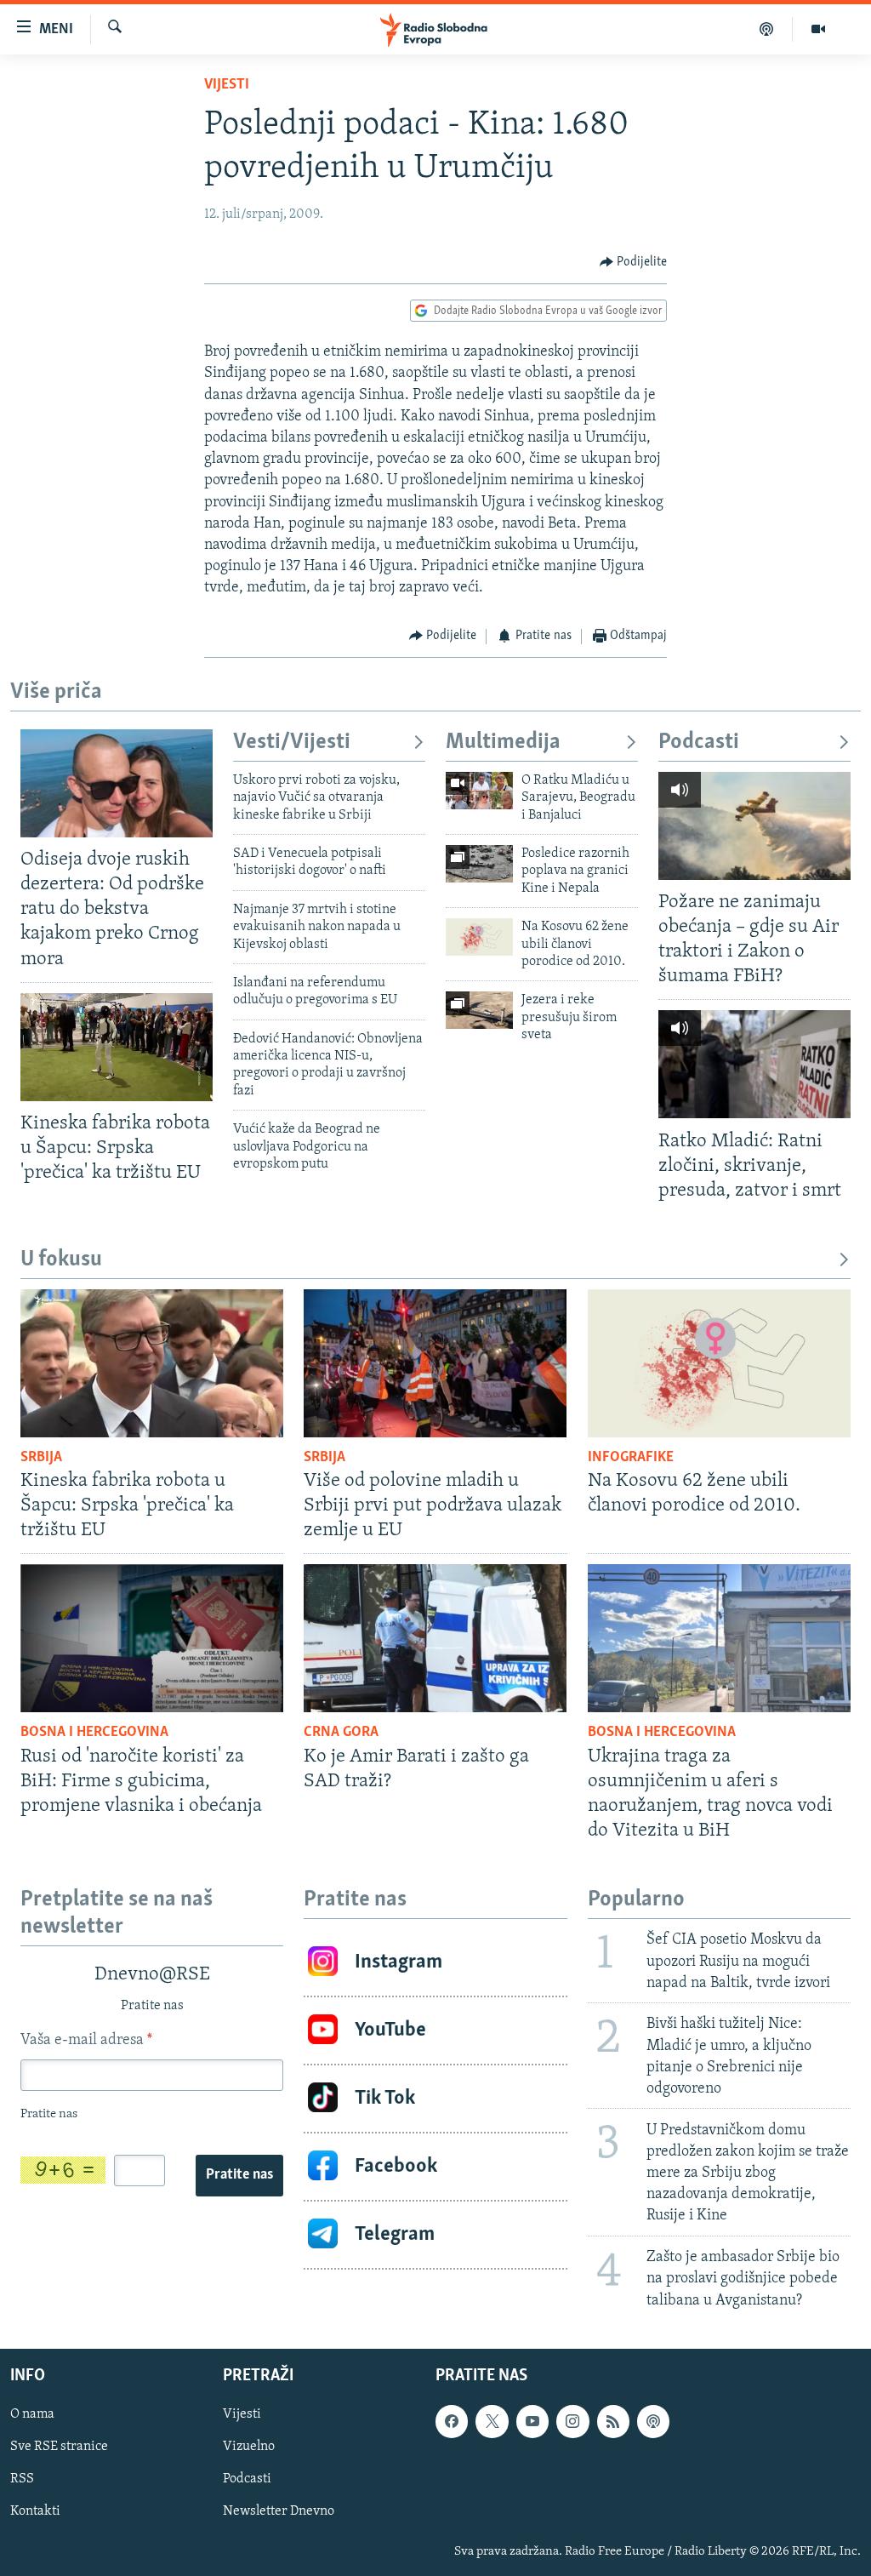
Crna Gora (341, 1733)
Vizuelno (249, 2447)
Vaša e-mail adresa (86, 2041)
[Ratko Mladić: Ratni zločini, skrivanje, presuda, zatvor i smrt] (754, 1064)
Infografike (631, 1458)
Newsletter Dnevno (279, 2511)
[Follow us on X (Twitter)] (492, 2421)
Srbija (41, 1458)
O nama (32, 2414)
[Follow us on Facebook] (452, 2421)
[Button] (634, 262)
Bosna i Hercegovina (94, 1733)
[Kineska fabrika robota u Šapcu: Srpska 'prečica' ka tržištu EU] (117, 1047)
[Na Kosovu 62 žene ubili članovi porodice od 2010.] (479, 937)
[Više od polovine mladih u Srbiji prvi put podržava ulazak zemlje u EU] (435, 1363)
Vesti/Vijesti (292, 743)
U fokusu (61, 1260)
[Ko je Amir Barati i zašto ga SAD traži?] (435, 1638)
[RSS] (613, 2421)
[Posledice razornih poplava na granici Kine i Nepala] (479, 864)
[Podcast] (767, 29)
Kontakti (35, 2511)
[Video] (818, 29)
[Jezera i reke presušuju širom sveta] (479, 1010)
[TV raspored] (653, 2421)
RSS (22, 2479)
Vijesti (227, 85)
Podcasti (699, 743)
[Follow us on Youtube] (532, 2421)
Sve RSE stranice (59, 2447)
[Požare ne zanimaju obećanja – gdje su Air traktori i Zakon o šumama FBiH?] (754, 826)
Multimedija (503, 743)
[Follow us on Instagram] (572, 2421)
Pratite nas (239, 2175)
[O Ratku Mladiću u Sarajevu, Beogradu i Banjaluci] (479, 791)
